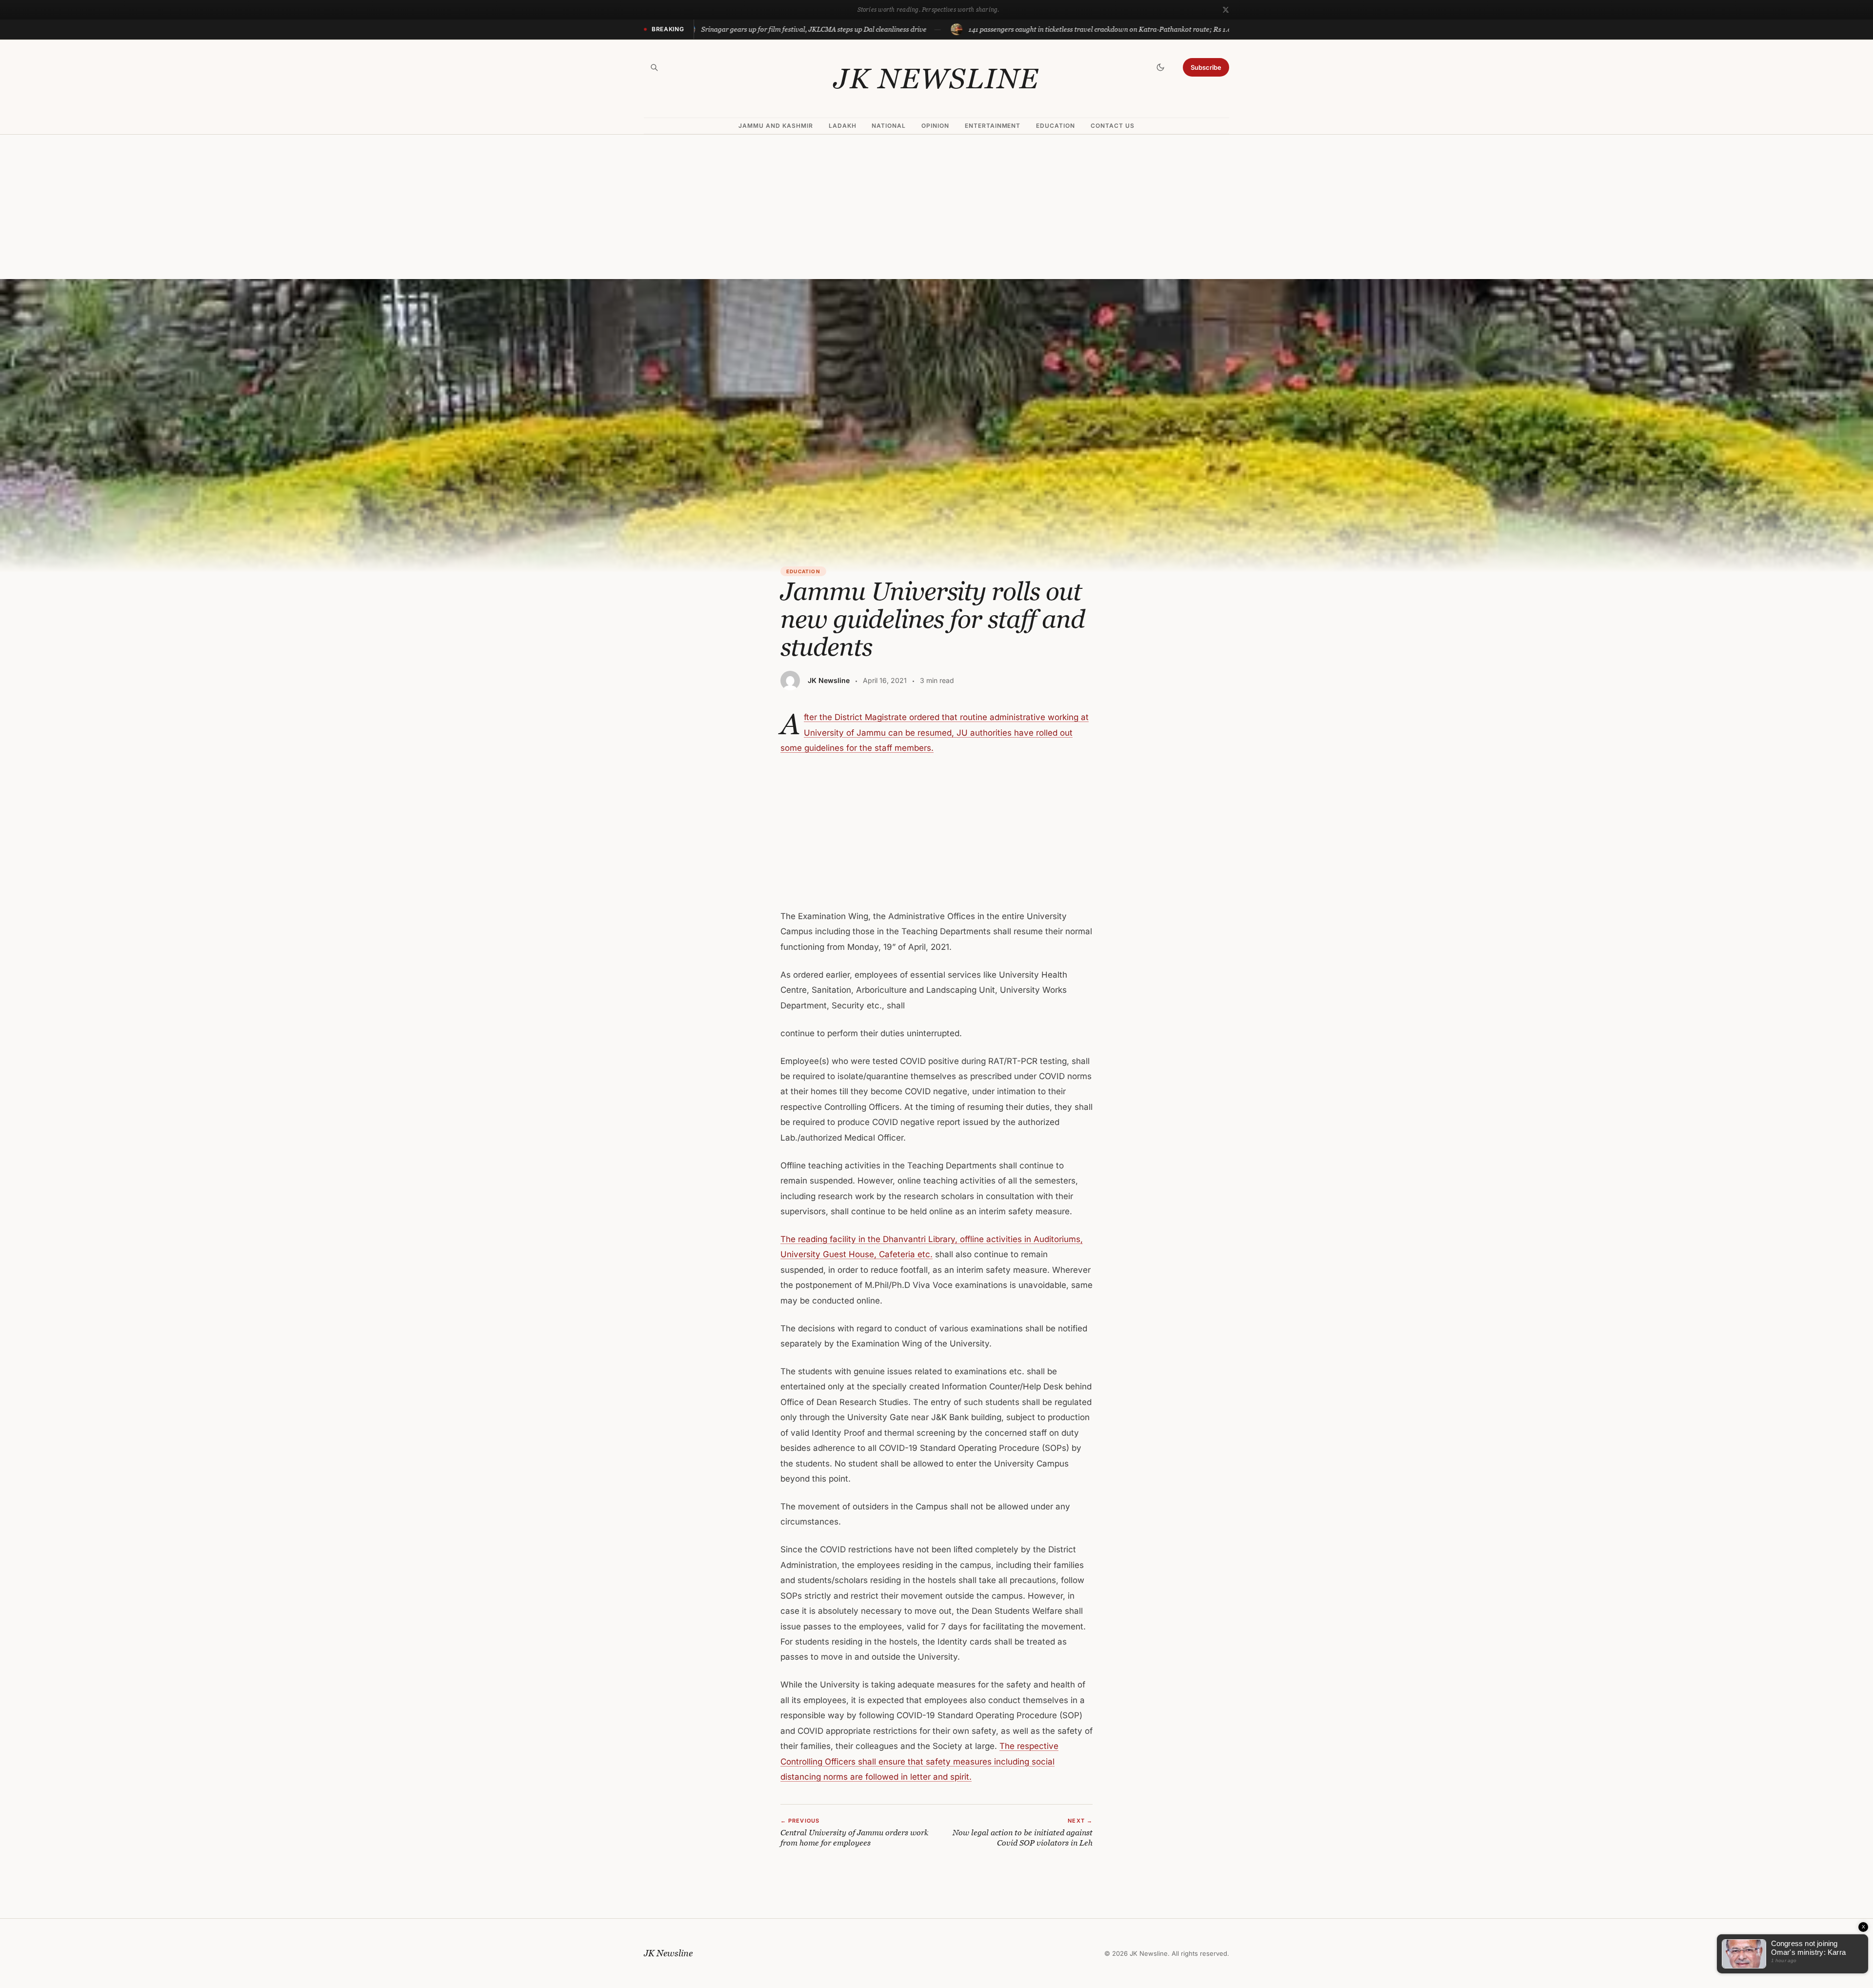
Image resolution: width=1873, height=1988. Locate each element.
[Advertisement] (936, 207)
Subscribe (1206, 67)
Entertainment (993, 126)
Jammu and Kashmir (776, 126)
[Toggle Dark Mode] (1160, 67)
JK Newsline (936, 79)
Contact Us (1113, 126)
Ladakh (843, 126)
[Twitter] (1226, 10)
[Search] (654, 67)
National (889, 126)
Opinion (935, 126)
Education (1056, 126)
